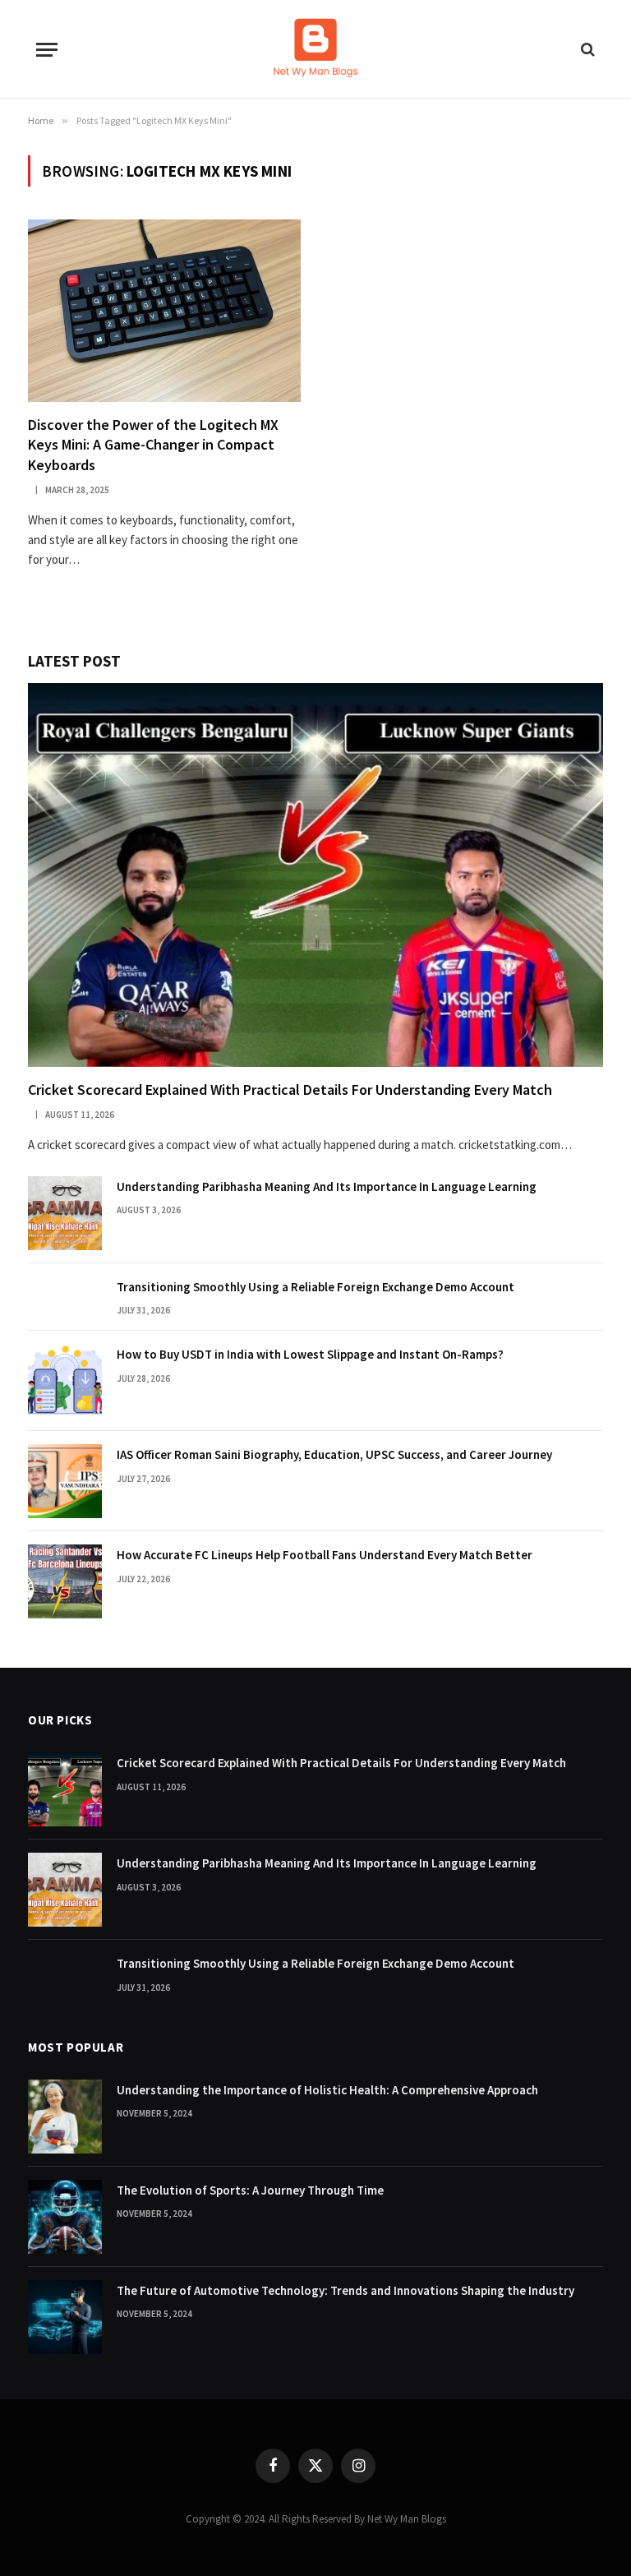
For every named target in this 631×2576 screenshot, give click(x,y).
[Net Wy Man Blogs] (315, 49)
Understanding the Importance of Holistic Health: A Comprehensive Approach (327, 2090)
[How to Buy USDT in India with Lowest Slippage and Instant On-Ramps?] (65, 1381)
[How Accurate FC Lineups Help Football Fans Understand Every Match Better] (65, 1581)
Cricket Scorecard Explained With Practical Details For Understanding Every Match (290, 1089)
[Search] (586, 50)
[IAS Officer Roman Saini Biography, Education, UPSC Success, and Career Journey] (65, 1481)
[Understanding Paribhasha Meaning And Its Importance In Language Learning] (65, 1213)
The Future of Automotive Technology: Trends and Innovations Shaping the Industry (345, 2290)
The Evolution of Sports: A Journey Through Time (250, 2190)
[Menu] (47, 50)
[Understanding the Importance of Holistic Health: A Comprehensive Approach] (65, 2117)
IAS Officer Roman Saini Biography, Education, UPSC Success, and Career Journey (334, 1454)
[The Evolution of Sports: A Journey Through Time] (65, 2217)
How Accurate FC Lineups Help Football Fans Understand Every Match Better (325, 1555)
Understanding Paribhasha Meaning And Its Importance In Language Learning (327, 1186)
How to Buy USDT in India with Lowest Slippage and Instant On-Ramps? (310, 1354)
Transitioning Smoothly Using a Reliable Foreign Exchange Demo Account (315, 1287)
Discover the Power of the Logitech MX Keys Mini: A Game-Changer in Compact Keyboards (153, 445)
